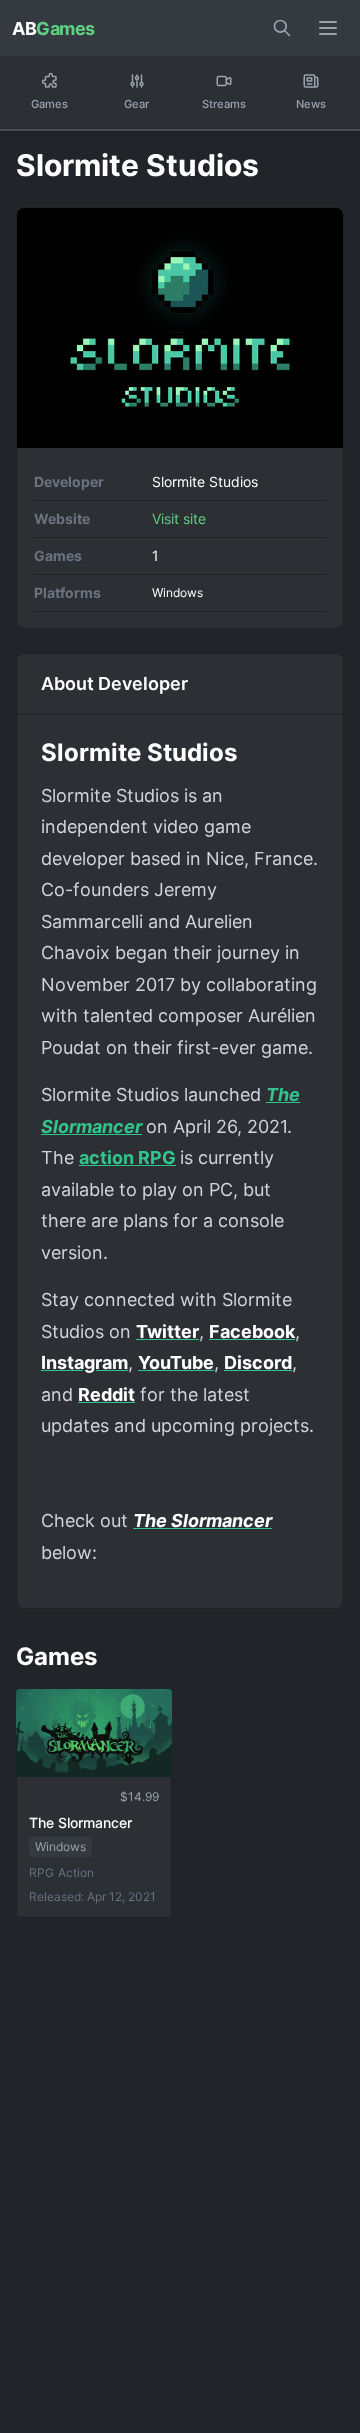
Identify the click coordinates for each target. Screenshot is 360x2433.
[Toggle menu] (328, 28)
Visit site (179, 518)
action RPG (127, 1157)
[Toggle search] (282, 28)
